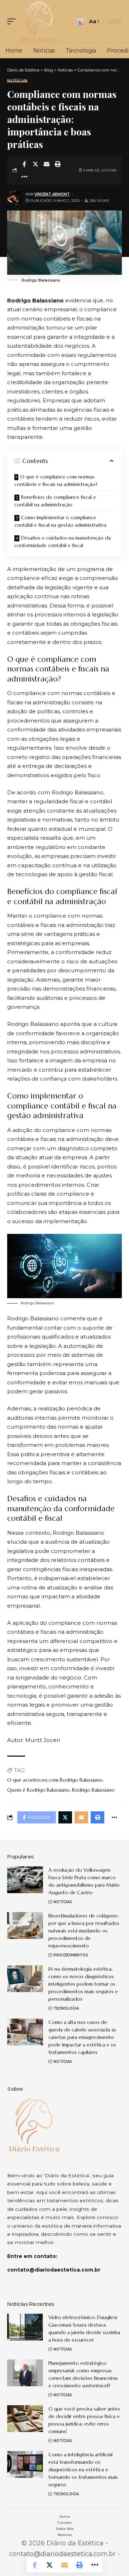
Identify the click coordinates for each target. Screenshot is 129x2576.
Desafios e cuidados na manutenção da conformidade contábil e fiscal (63, 542)
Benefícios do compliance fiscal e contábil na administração (55, 501)
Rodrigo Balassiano (35, 300)
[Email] (47, 164)
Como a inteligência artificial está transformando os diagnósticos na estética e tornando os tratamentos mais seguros (83, 2470)
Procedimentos (71, 1955)
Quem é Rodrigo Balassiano (38, 1790)
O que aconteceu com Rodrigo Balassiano (55, 1780)
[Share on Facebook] (24, 164)
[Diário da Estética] (39, 21)
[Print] (58, 164)
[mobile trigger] (13, 21)
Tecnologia (66, 2008)
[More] (24, 177)
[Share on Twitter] (35, 164)
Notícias (17, 81)
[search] (80, 22)
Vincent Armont (52, 194)
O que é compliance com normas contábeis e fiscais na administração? (56, 480)
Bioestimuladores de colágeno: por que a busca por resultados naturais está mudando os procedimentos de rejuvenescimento (84, 1931)
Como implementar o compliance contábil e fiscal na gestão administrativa (60, 521)
